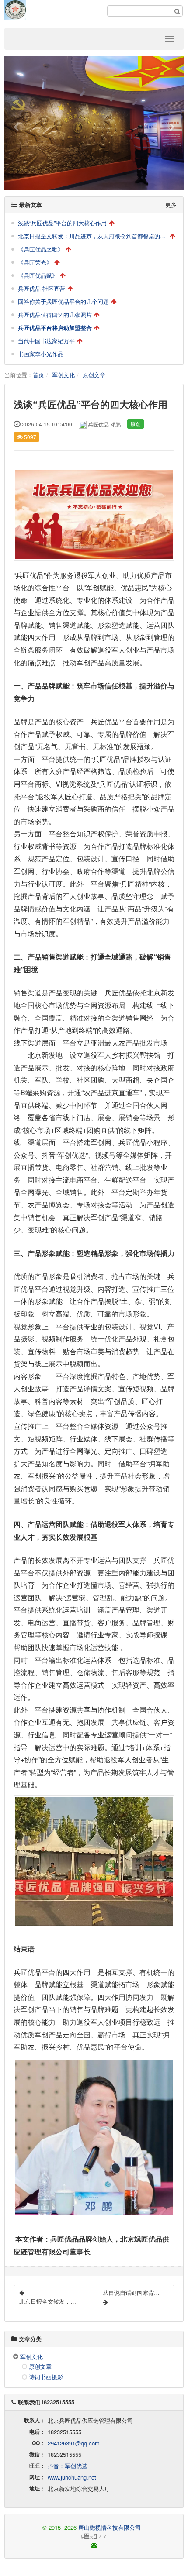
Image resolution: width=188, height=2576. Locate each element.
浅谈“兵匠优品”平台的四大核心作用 (62, 223)
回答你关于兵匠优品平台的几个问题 (63, 301)
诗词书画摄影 (46, 2377)
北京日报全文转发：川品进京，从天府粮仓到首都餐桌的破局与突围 (93, 236)
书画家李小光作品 (41, 354)
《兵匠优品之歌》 (41, 249)
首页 (38, 375)
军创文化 (63, 375)
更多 (171, 205)
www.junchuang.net (72, 2477)
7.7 (59, 2536)
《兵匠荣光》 (35, 262)
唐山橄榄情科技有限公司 (110, 2527)
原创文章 (94, 375)
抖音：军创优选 (68, 2466)
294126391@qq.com (74, 2443)
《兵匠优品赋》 (38, 275)
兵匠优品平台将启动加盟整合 (55, 328)
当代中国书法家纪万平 (46, 341)
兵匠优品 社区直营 (42, 288)
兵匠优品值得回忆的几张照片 (55, 315)
